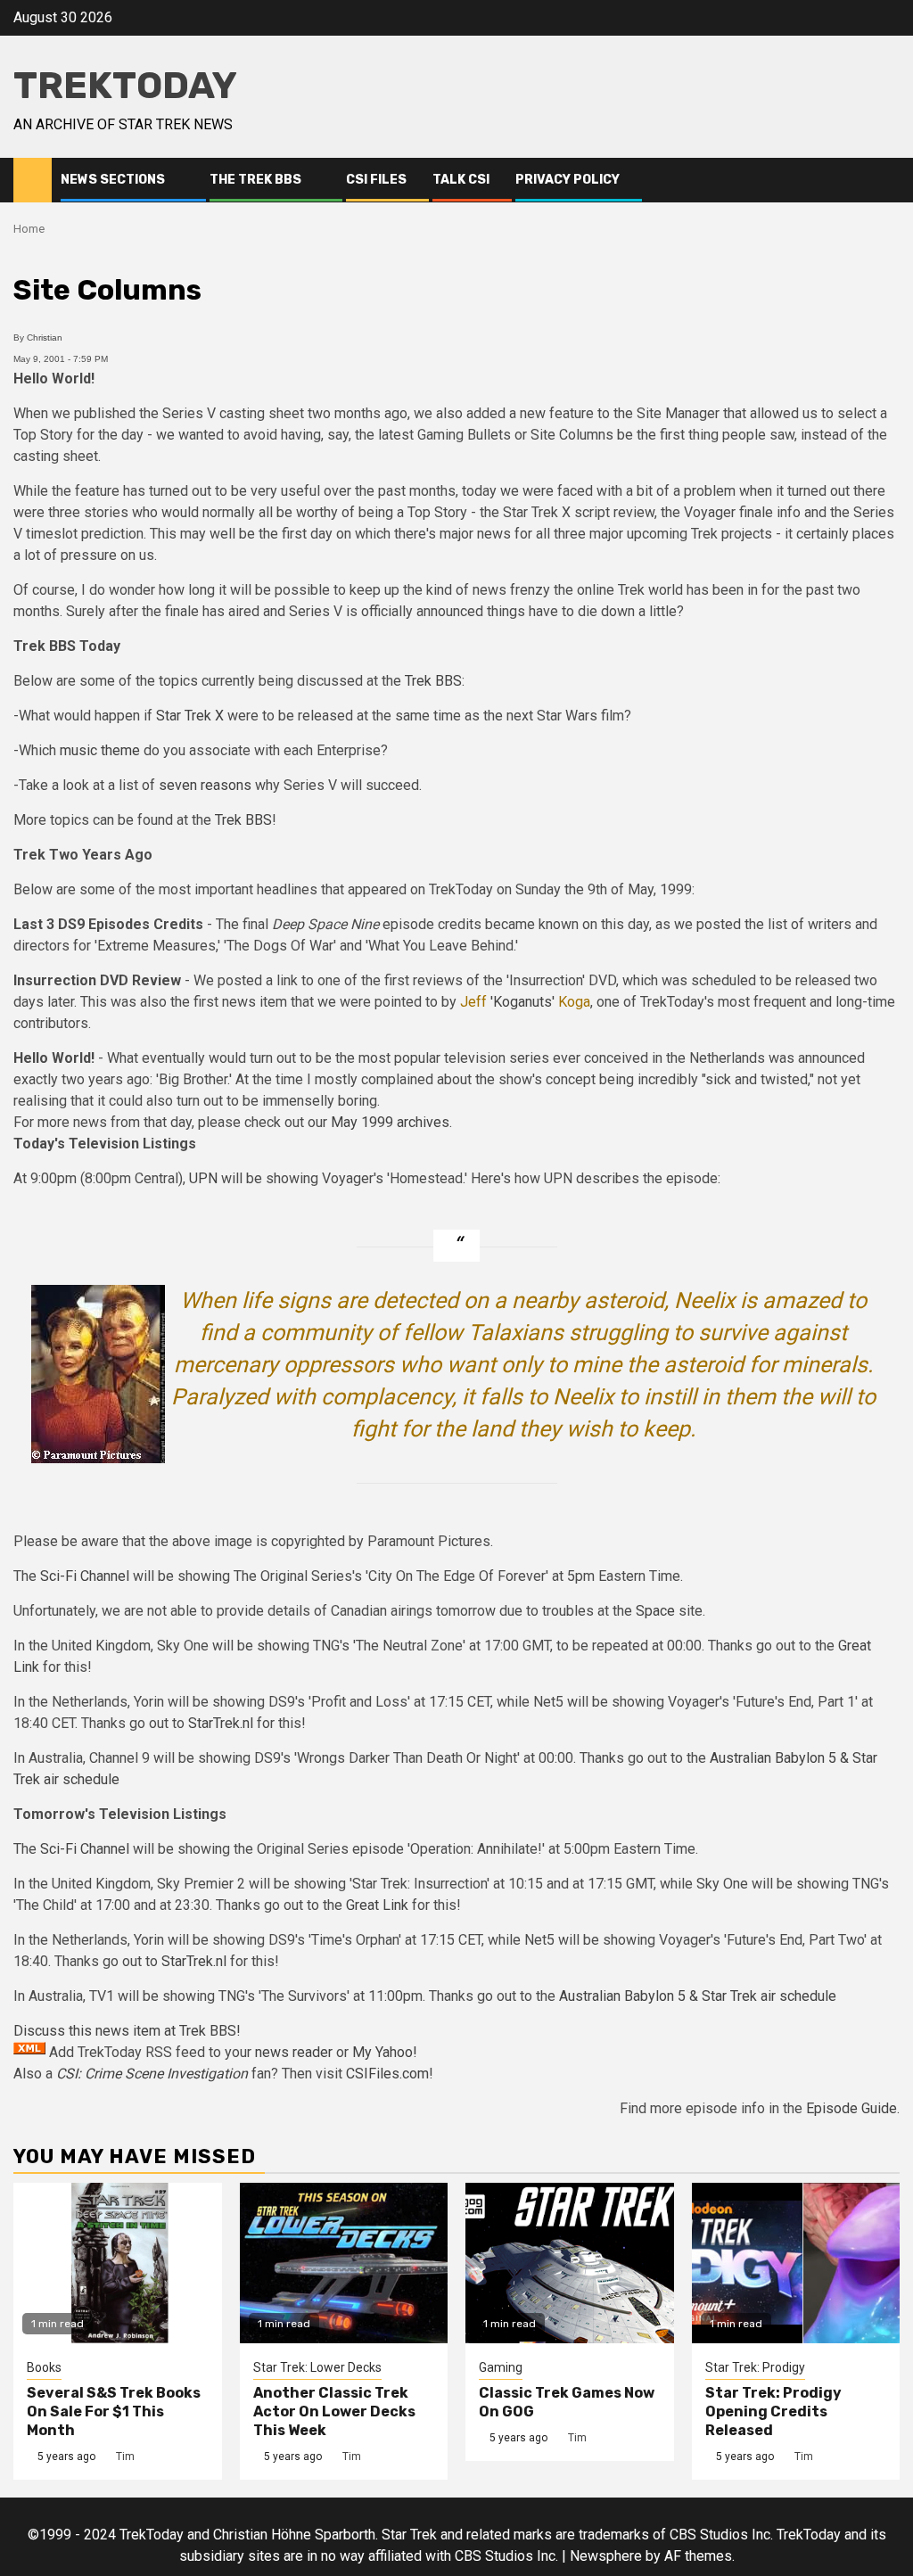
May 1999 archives (390, 1122)
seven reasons (205, 785)
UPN (203, 1178)
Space (655, 1611)
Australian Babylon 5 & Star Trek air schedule (698, 1996)
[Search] (887, 180)
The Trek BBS (255, 180)
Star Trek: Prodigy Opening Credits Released (773, 2411)
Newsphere (606, 2556)
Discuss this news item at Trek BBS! (127, 2031)
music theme (100, 750)
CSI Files (376, 180)
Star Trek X (190, 716)
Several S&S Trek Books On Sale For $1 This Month (114, 2411)
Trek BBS (433, 681)
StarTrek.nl (221, 1723)
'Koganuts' (522, 1002)
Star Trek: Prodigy (755, 2367)
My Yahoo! (385, 2052)
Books (44, 2367)
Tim (125, 2457)
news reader (294, 2052)
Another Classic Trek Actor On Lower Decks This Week (334, 2411)
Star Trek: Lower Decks (317, 2367)
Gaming (501, 2367)
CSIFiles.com (387, 2074)
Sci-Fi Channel (85, 1576)
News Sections (113, 180)
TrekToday (125, 86)
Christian (45, 337)
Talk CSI (461, 180)
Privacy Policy (568, 180)
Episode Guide (851, 2108)
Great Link (377, 1905)
